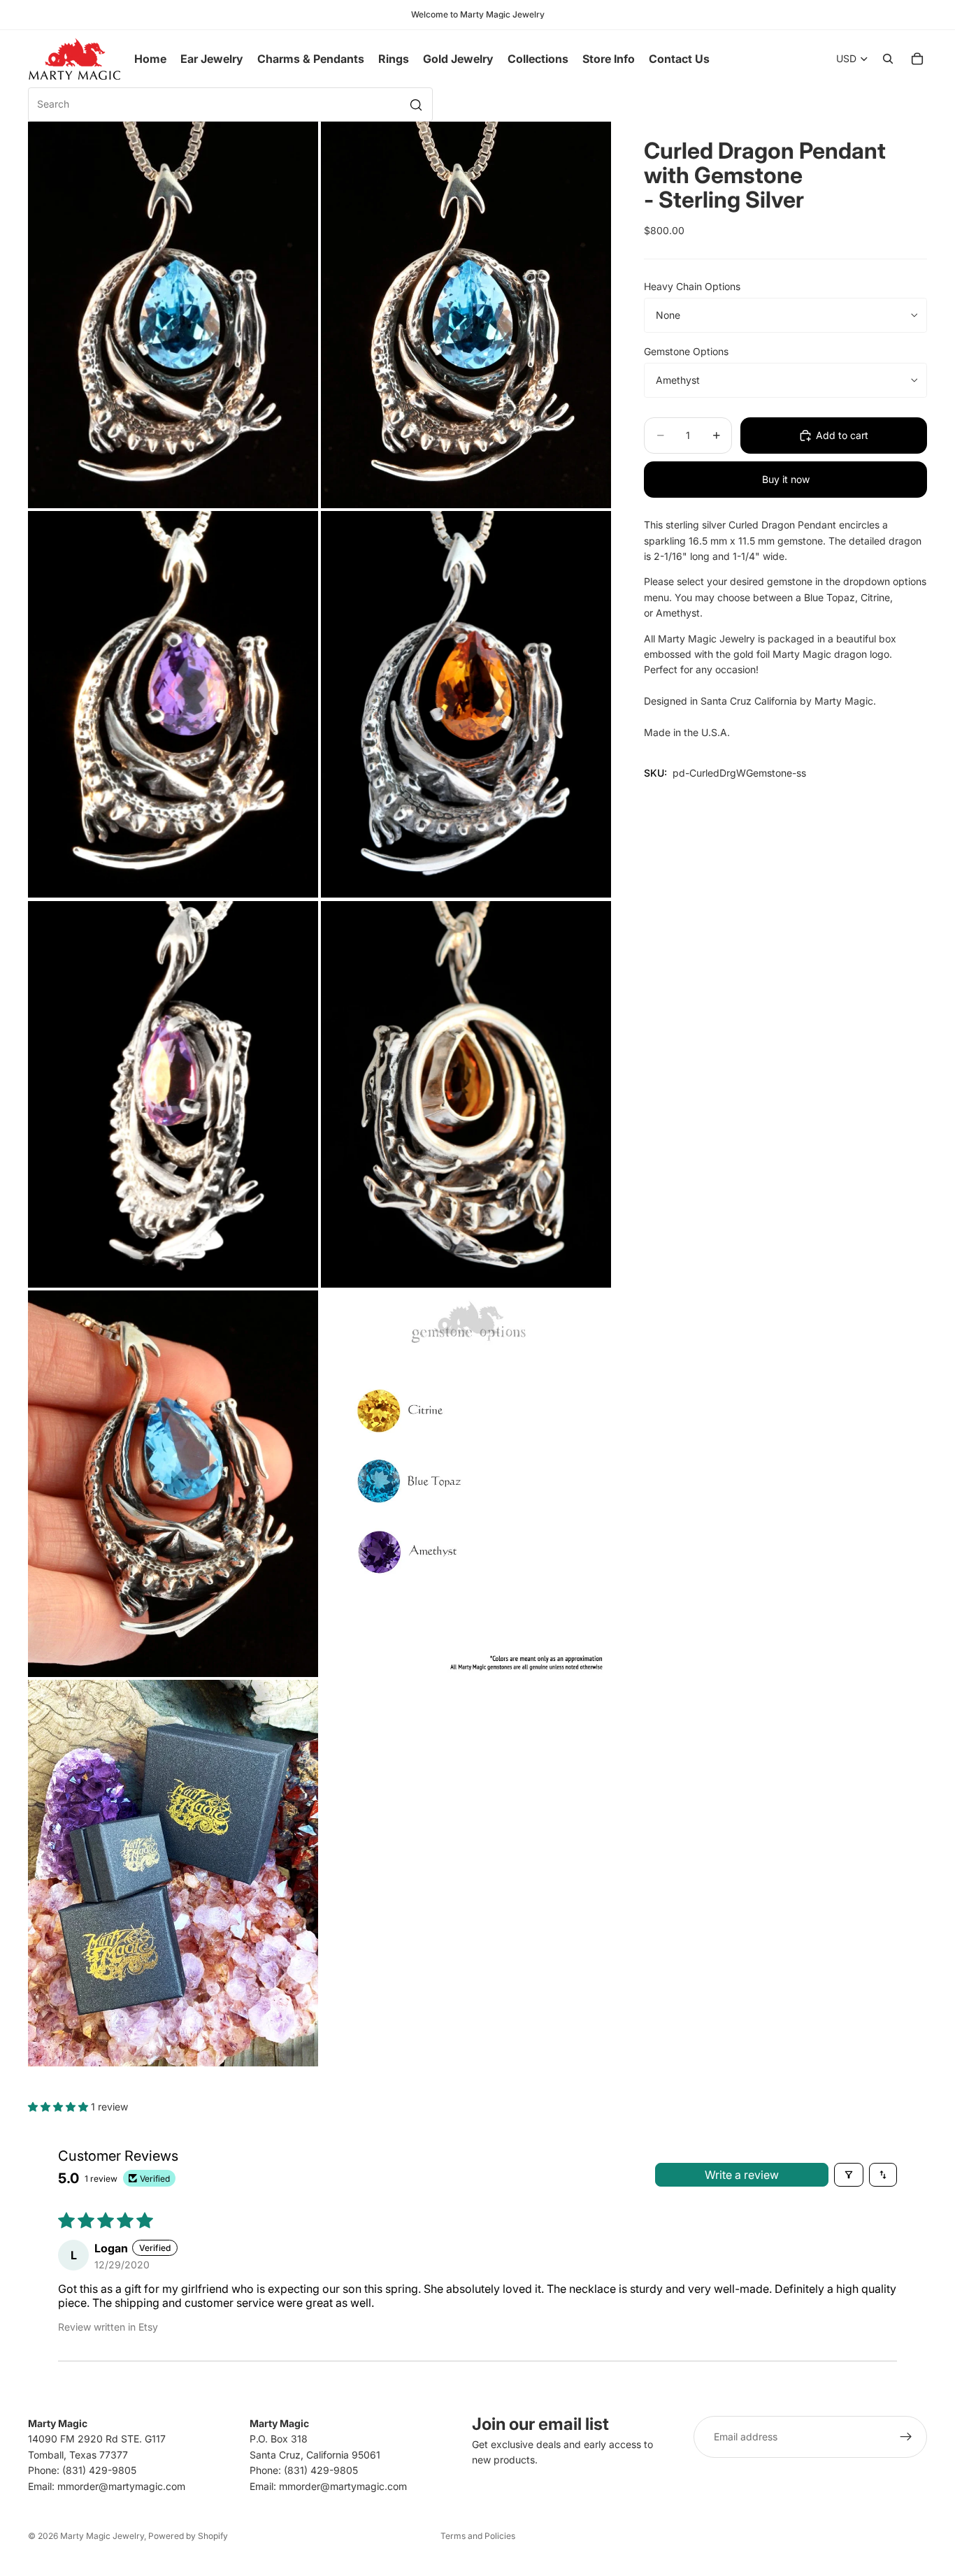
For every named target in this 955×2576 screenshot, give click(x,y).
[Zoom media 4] (466, 704)
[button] (59, 2107)
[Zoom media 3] (173, 704)
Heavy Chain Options (692, 286)
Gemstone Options (686, 351)
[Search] (888, 59)
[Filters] (849, 2175)
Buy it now (786, 479)
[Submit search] (416, 105)
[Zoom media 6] (466, 1094)
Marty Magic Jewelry (102, 2536)
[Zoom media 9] (173, 1873)
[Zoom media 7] (173, 1484)
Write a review (742, 2175)
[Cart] (917, 59)
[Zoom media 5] (173, 1094)
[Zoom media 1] (173, 315)
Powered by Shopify (188, 2536)
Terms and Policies (478, 2536)
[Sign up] (906, 2437)
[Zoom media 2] (466, 315)
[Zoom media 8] (466, 1484)
